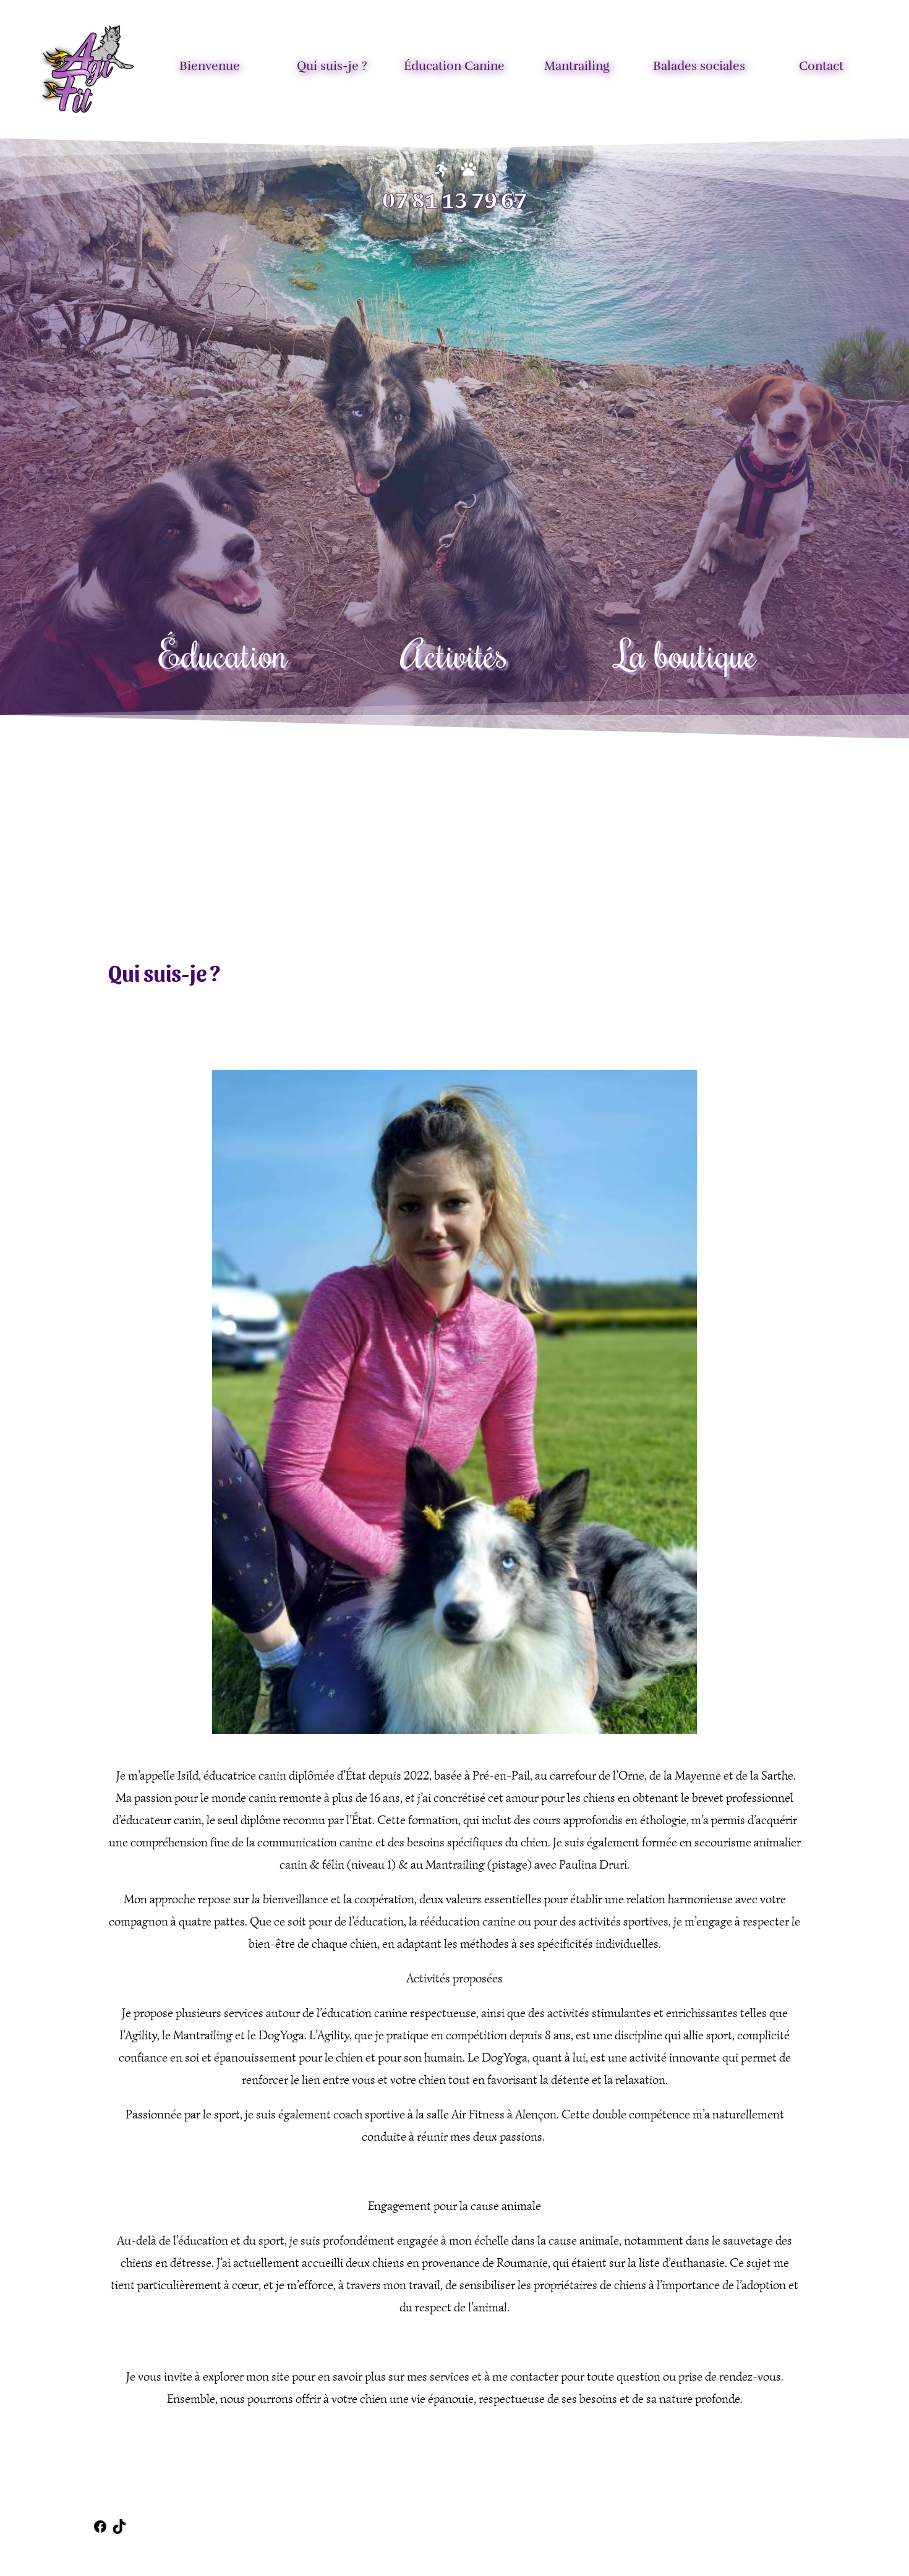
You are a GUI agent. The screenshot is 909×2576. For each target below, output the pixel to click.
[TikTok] (119, 2531)
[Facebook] (100, 2531)
